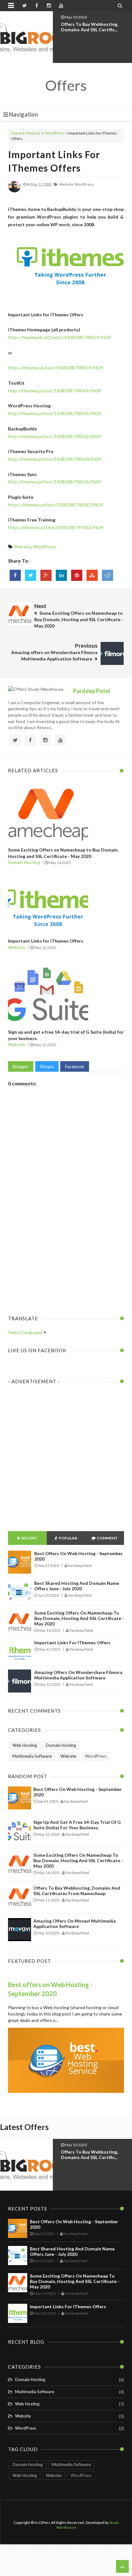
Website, (67, 184)
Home (17, 133)
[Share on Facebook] (15, 575)
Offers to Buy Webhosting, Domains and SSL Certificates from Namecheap (77, 1891)
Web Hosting (25, 1745)
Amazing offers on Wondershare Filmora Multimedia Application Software (78, 1675)
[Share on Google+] (46, 575)
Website (33, 133)
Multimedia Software (32, 1756)
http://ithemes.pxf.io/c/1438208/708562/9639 (54, 436)
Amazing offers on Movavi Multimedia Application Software (74, 1924)
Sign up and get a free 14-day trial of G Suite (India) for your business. (77, 1825)
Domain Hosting (24, 862)
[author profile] (14, 191)
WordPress (55, 133)
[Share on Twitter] (31, 575)
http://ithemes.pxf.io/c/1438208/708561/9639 (54, 413)
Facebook (75, 1066)
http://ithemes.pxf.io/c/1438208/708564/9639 (54, 459)
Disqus (47, 1066)
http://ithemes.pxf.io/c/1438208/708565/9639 (54, 482)
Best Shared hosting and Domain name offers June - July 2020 (77, 1586)
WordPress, (84, 184)
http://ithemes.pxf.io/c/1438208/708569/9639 (54, 391)
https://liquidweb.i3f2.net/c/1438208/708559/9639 (60, 337)
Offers (66, 85)
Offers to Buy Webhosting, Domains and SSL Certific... (90, 27)
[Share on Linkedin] (61, 575)
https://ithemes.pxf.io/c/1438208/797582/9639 (56, 527)
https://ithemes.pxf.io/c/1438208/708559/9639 (56, 368)
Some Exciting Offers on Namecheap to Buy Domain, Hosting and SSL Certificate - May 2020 (79, 1618)
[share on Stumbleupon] (92, 575)
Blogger (21, 1066)
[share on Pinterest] (77, 575)
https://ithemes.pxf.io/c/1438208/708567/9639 (56, 505)
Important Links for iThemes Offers (46, 941)
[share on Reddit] (107, 575)
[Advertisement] (66, 1237)
